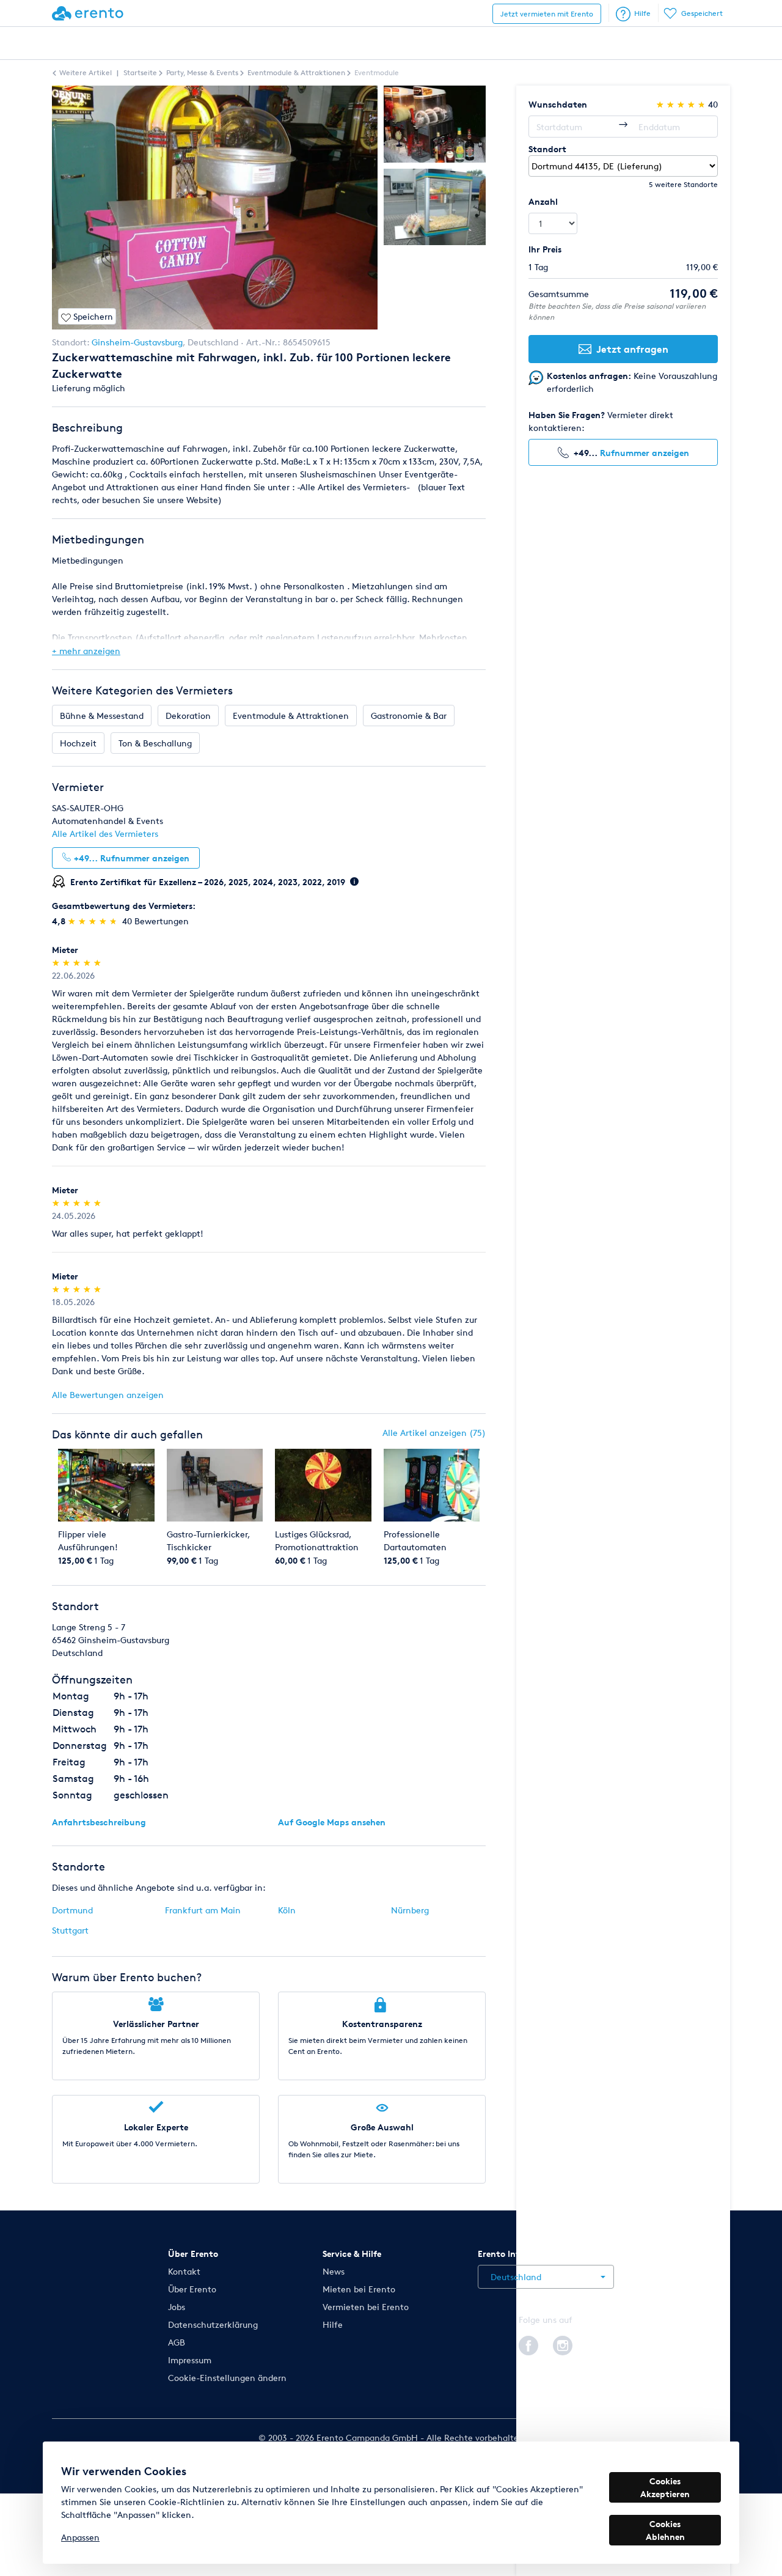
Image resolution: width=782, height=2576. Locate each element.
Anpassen (80, 2537)
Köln (287, 1910)
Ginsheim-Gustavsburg (137, 342)
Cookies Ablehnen (665, 2530)
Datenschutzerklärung (213, 2324)
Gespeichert (702, 13)
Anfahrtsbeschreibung (99, 1822)
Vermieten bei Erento (366, 2307)
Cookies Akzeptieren (665, 2487)
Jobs (177, 2307)
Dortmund (72, 1910)
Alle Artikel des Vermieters (105, 834)
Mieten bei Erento (359, 2289)
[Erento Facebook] (528, 2344)
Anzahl (543, 201)
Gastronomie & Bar (409, 716)
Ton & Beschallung (155, 743)
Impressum (190, 2360)
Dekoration (188, 716)
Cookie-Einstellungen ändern (227, 2378)
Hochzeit (78, 743)
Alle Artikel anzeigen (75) (434, 1433)
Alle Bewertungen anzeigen (108, 1395)
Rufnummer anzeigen (645, 453)
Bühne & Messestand (102, 716)
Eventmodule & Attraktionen (291, 716)
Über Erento (192, 2289)
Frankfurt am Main (203, 1910)
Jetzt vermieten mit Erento (547, 14)
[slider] (94, 921)
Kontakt (184, 2271)
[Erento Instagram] (563, 2344)
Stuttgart (70, 1930)
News (334, 2271)
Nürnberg (410, 1910)
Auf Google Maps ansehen (332, 1822)
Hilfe (642, 13)
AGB (177, 2342)
